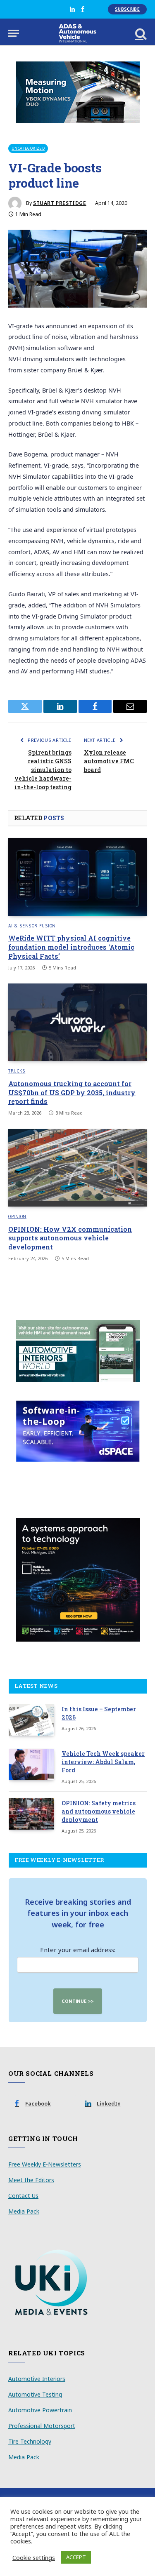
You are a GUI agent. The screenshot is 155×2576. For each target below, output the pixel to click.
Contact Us (23, 2196)
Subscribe (127, 9)
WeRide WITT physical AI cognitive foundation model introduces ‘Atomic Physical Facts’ (71, 947)
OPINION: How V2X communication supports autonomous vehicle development (70, 1238)
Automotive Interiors (37, 2379)
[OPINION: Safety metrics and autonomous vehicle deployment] (31, 1814)
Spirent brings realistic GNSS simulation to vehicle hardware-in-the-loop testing (43, 770)
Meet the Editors (31, 2180)
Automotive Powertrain (40, 2410)
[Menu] (14, 33)
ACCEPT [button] (76, 2557)
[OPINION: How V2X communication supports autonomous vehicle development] (77, 1168)
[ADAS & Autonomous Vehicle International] (77, 33)
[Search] (140, 33)
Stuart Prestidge (60, 203)
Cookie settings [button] (34, 2557)
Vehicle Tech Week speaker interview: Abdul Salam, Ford (103, 1762)
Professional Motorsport (42, 2426)
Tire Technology (30, 2441)
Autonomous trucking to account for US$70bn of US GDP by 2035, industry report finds (72, 1093)
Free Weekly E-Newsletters (45, 2164)
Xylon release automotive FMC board (109, 761)
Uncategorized (28, 148)
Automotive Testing (35, 2394)
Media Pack (24, 2211)
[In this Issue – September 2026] (31, 1720)
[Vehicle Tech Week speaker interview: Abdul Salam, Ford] (31, 1764)
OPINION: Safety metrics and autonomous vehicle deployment (99, 1811)
